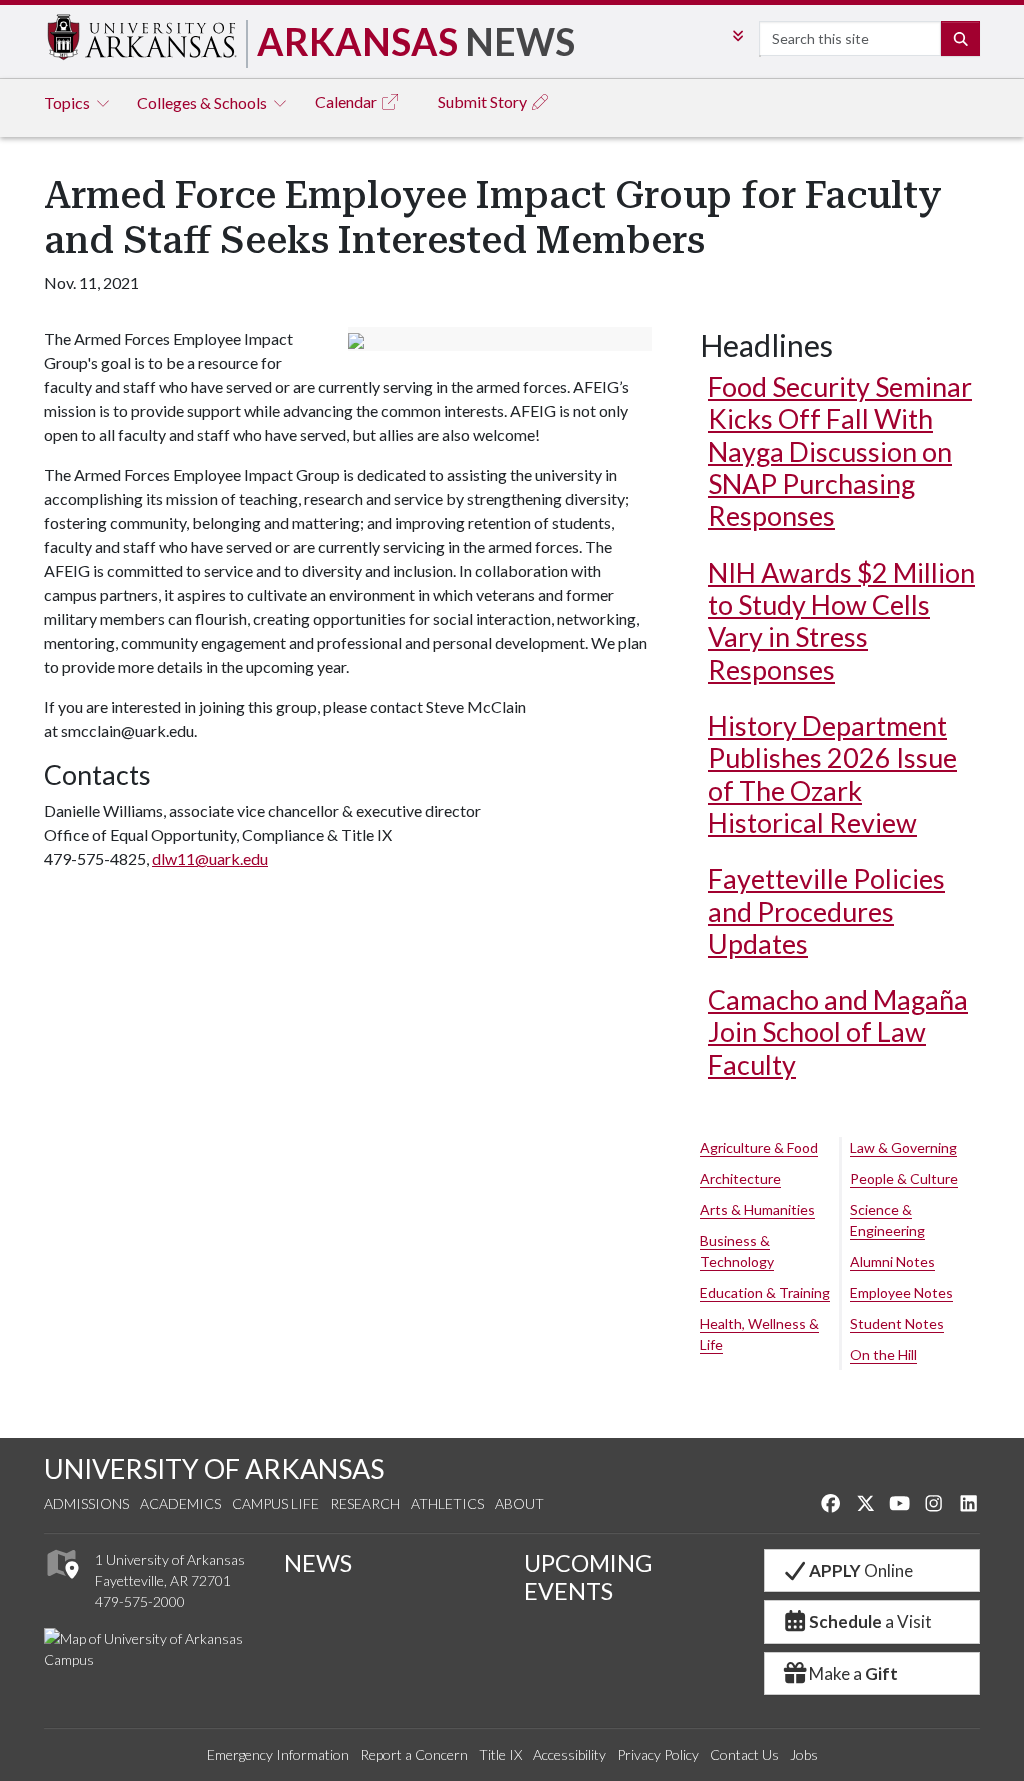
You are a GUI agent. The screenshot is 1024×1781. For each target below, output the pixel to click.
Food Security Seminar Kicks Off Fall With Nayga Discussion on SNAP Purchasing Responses (840, 451)
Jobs (804, 1754)
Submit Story (484, 101)
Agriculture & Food (759, 1147)
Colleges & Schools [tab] (203, 102)
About (519, 1503)
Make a (853, 1673)
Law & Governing (903, 1147)
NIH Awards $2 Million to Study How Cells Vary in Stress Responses (841, 621)
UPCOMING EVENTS (588, 1577)
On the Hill (883, 1354)
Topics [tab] (68, 102)
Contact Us (744, 1754)
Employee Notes (901, 1292)
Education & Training (765, 1292)
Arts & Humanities (757, 1209)
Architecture (740, 1178)
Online (861, 1570)
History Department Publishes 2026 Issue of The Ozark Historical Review (832, 774)
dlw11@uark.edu (210, 858)
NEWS (318, 1563)
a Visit (870, 1621)
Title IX (500, 1754)
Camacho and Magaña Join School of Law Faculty (838, 1032)
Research (365, 1503)
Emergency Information (278, 1754)
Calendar (347, 101)
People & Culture (904, 1178)
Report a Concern (414, 1754)
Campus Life (275, 1503)
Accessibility (569, 1754)
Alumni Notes (892, 1261)
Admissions (86, 1503)
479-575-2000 (140, 1601)
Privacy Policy (658, 1754)
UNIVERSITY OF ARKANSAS (214, 1468)
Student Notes (897, 1323)
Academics (180, 1503)
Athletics (447, 1503)
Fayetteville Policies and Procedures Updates (826, 911)
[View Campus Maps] (61, 1583)
